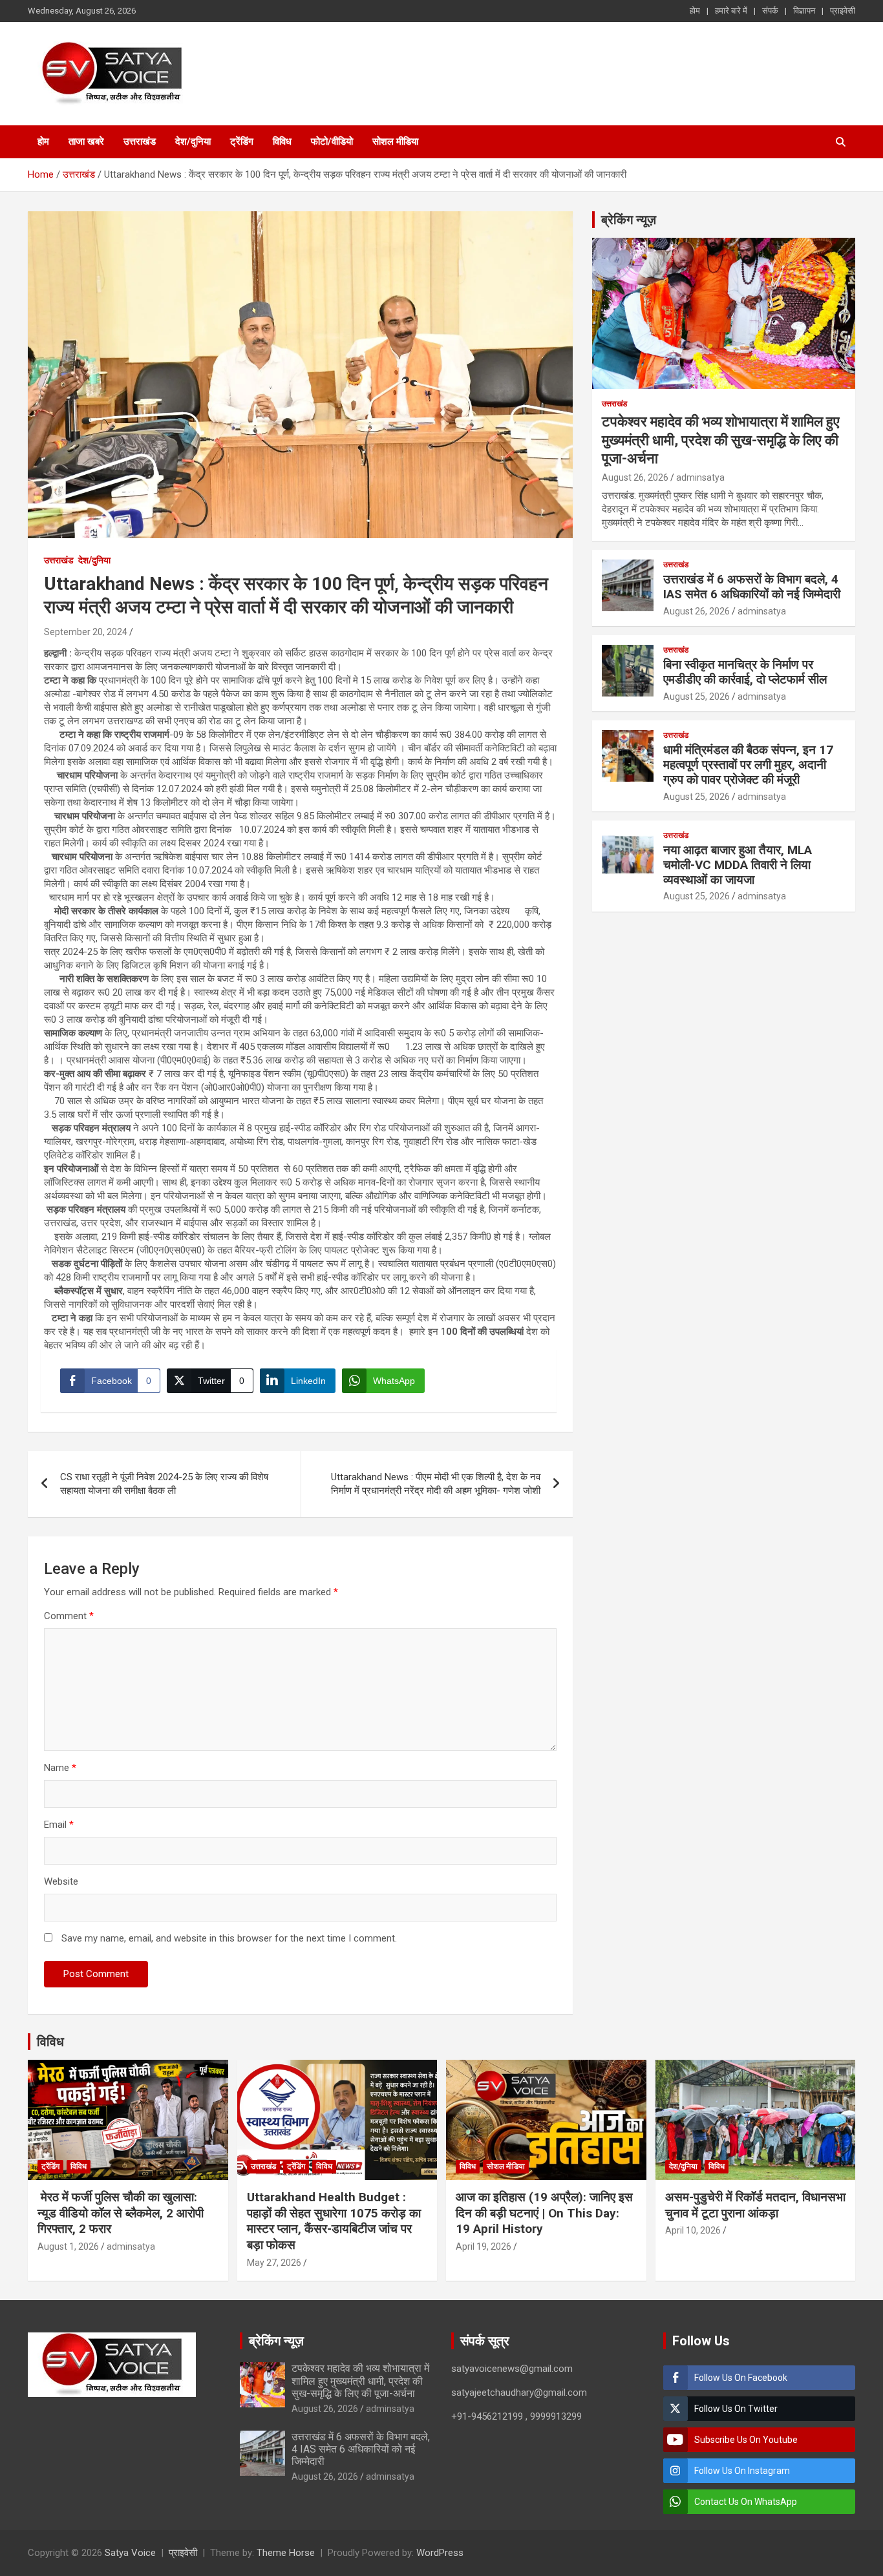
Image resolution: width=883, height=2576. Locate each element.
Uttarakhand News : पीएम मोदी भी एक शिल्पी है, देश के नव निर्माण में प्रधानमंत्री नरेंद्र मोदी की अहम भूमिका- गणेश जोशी (436, 1484)
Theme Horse (286, 2553)
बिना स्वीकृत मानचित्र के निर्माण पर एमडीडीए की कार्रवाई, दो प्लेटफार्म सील (745, 672)
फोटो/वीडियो (332, 141)
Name (60, 1768)
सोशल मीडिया (395, 141)
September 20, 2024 (86, 632)
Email (59, 1825)
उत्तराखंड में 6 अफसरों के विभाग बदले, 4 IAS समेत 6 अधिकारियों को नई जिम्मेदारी (752, 587)
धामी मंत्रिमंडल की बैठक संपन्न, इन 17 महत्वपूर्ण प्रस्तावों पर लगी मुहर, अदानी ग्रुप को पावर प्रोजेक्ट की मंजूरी (748, 765)
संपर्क (770, 11)
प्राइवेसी (843, 11)
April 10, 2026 (693, 2230)
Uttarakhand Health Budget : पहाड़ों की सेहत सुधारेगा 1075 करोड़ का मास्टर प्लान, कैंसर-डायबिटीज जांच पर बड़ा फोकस (334, 2221)
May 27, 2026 (274, 2263)
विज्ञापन (804, 11)
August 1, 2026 (68, 2246)
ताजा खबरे (86, 141)
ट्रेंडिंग (242, 141)
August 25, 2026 (697, 696)
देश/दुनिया (193, 141)
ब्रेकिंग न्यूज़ (629, 220)
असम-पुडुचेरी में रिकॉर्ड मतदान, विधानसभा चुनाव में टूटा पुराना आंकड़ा (755, 2205)
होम (695, 11)
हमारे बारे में (731, 11)
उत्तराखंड (140, 141)
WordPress (440, 2553)
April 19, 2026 (484, 2246)
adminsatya (700, 477)
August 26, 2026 (635, 477)
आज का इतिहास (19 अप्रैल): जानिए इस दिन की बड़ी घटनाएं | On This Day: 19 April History (544, 2213)
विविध (282, 141)
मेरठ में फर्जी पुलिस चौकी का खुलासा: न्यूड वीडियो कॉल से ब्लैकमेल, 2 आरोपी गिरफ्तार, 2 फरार (121, 2213)
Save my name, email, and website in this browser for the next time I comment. (229, 1938)
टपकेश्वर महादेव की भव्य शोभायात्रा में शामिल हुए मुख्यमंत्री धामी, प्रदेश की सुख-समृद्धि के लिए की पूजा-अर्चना (721, 440)
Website (61, 1881)
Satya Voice (130, 2553)
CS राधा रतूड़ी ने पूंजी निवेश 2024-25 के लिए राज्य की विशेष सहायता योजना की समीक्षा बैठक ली (164, 1484)
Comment (69, 1616)
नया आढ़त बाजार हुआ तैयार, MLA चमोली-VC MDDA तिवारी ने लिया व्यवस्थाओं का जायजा (738, 865)
